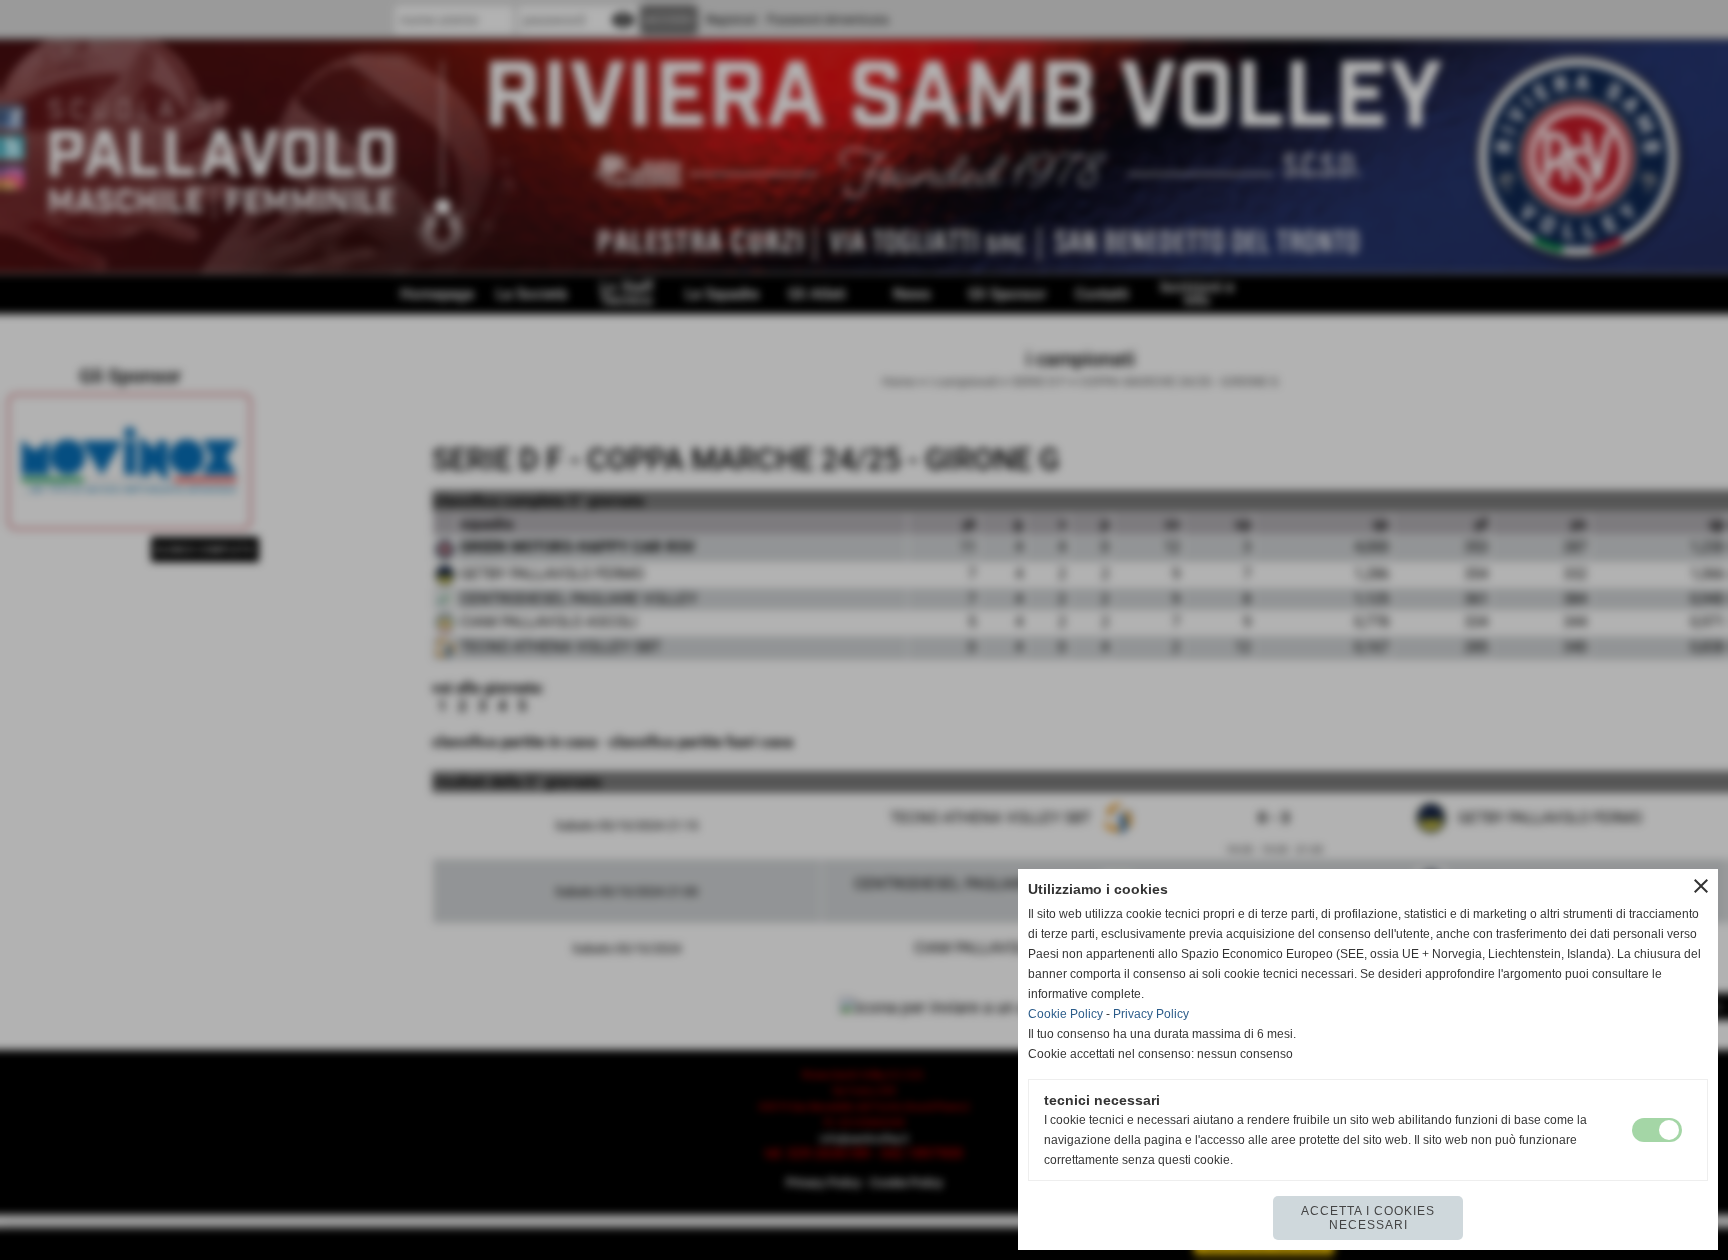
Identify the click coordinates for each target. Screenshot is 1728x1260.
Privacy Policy (1151, 1014)
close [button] (1701, 886)
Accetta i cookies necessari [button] (1368, 1218)
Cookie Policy (1065, 1014)
